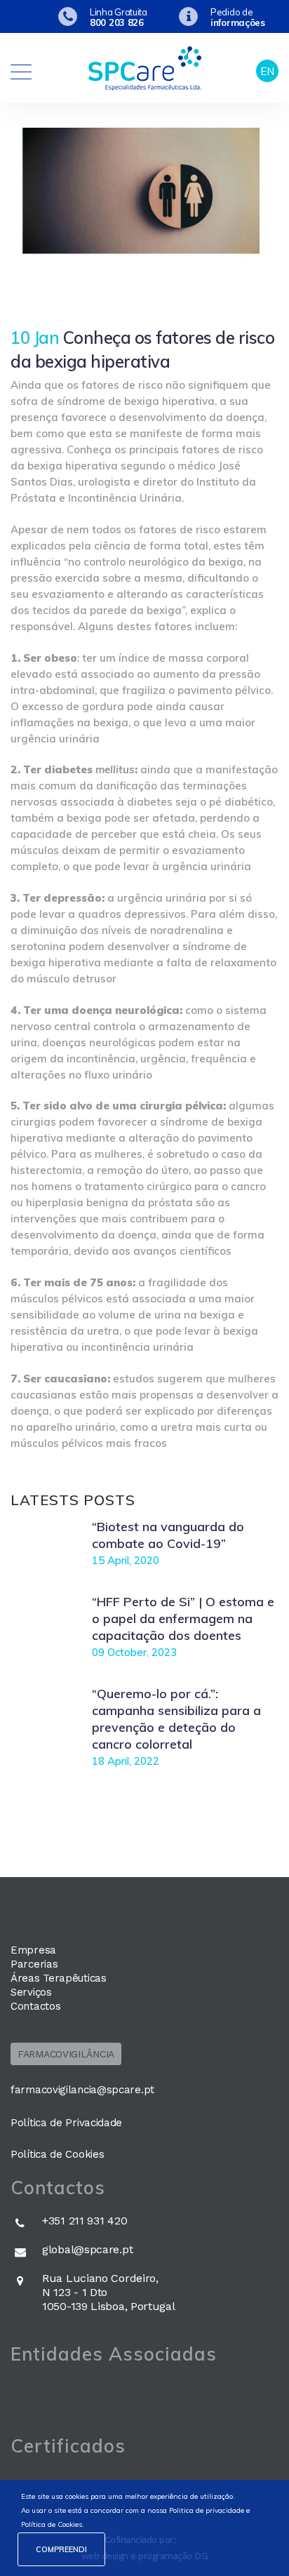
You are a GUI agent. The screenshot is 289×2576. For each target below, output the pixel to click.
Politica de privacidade (207, 2510)
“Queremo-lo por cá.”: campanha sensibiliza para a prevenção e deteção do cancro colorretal (176, 1719)
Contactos (35, 2006)
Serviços (31, 1992)
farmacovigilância (66, 2054)
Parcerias (34, 1964)
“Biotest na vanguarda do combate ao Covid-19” (168, 1535)
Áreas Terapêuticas (59, 1978)
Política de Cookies (57, 2154)
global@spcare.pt (87, 2249)
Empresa (33, 1950)
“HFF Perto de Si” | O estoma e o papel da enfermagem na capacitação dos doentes (183, 1619)
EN (267, 71)
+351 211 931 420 (85, 2221)
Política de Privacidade (66, 2123)
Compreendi (61, 2549)
